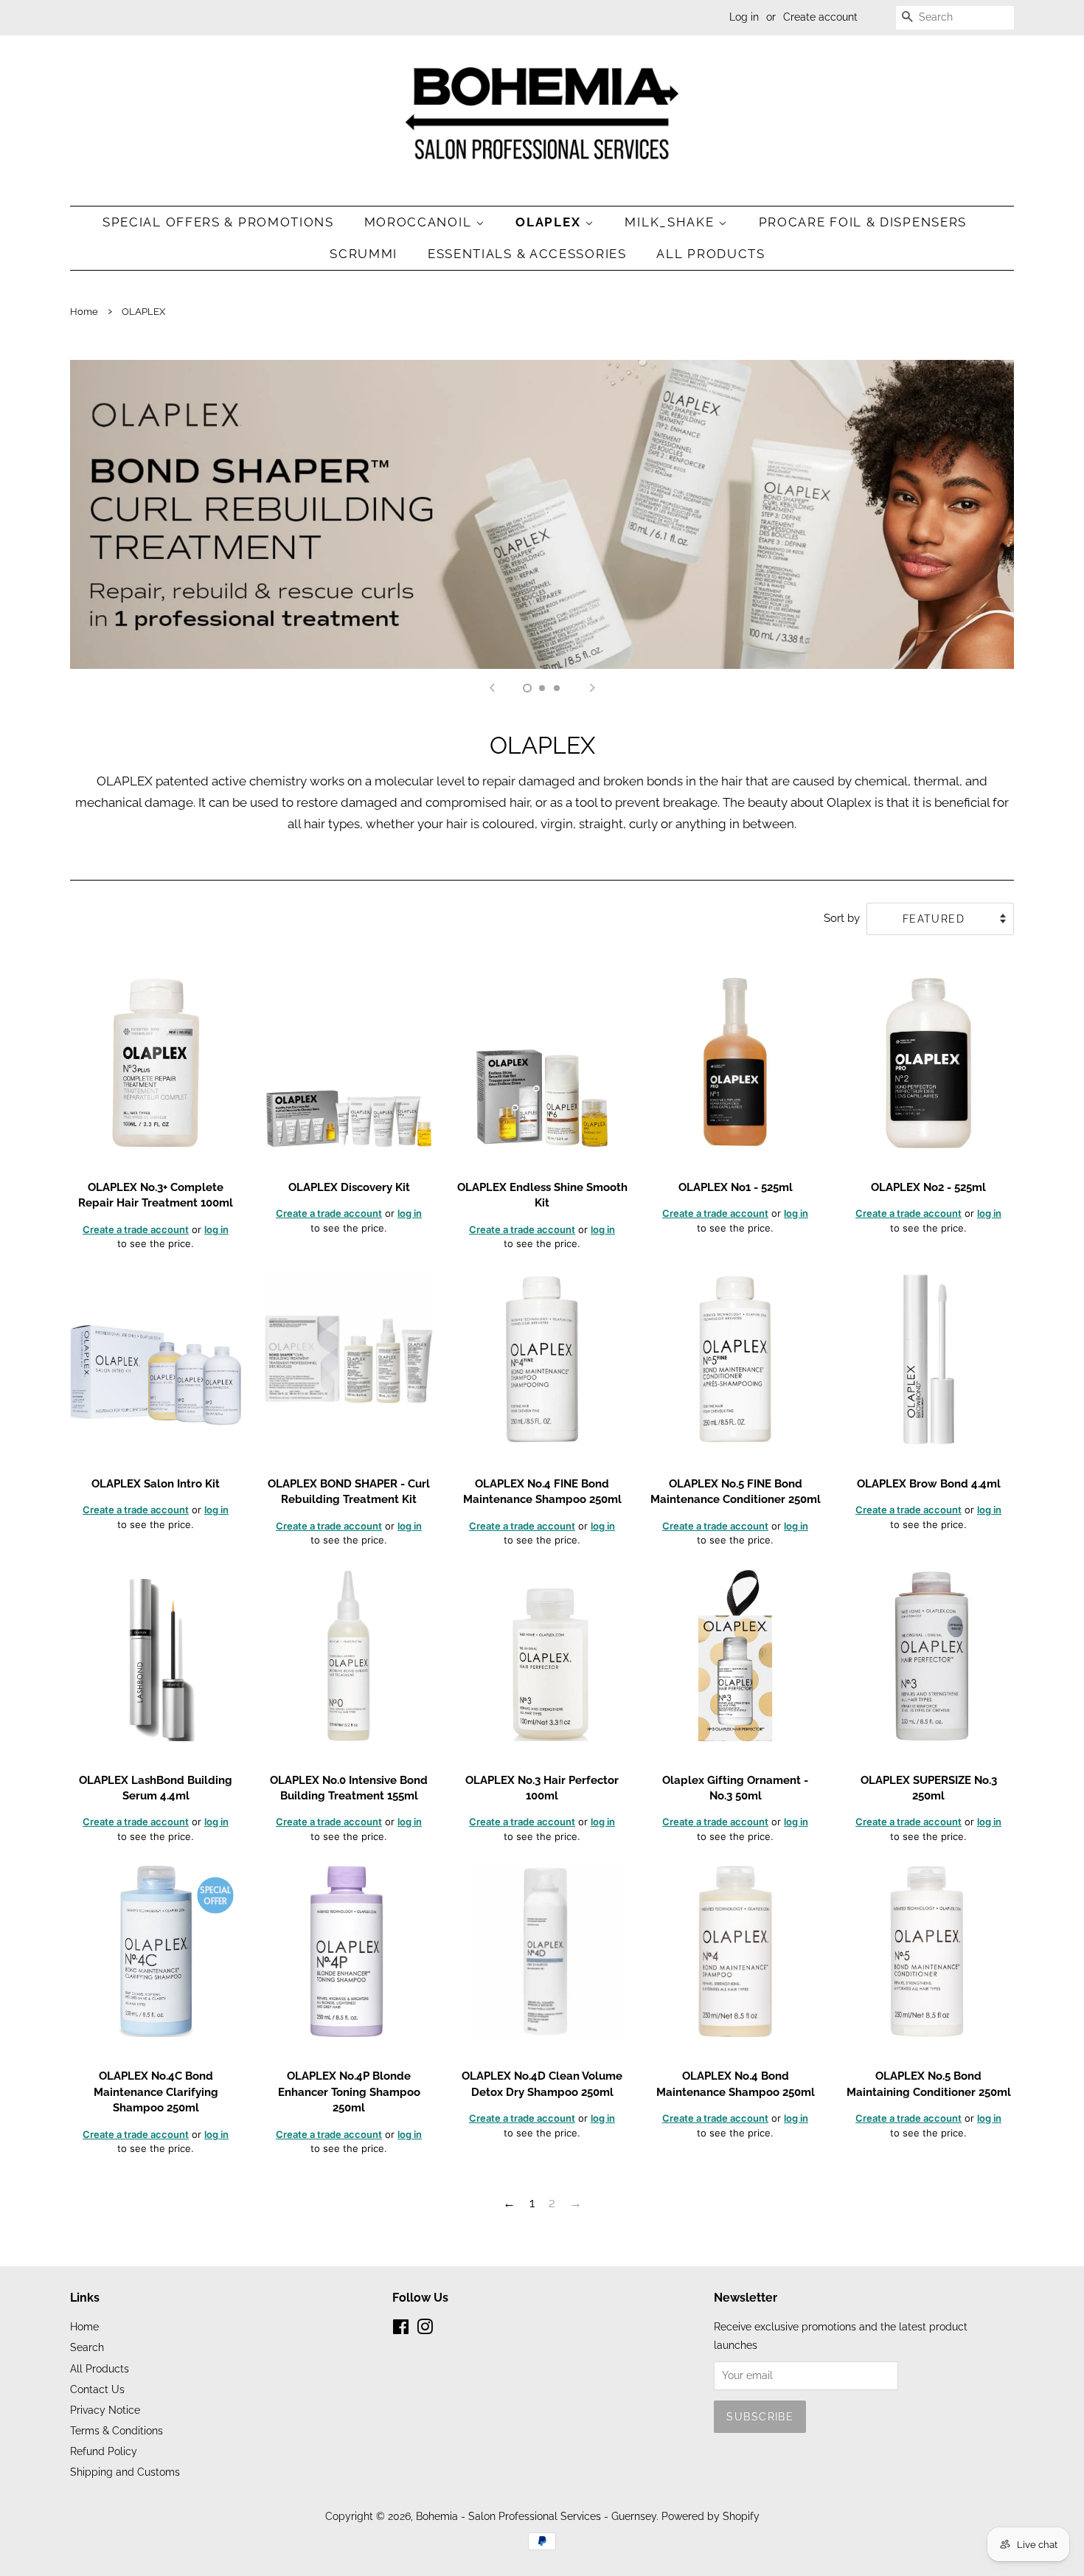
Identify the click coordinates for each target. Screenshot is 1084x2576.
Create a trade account (136, 1229)
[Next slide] (592, 687)
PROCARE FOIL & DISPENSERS (863, 222)
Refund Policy (104, 2451)
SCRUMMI (364, 254)
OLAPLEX (550, 222)
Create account (820, 17)
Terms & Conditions (117, 2430)
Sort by (842, 918)
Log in (744, 17)
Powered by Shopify (710, 2516)
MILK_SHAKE (671, 222)
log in (216, 1229)
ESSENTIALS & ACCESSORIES (527, 254)
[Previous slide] (492, 687)
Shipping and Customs (125, 2472)
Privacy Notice (105, 2410)
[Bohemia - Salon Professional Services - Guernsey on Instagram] (425, 2329)
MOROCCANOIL (420, 222)
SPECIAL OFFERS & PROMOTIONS (218, 222)
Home (84, 312)
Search (87, 2347)
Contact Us (97, 2389)
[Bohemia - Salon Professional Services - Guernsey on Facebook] (401, 2329)
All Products (710, 254)
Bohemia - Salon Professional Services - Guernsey (536, 2516)
